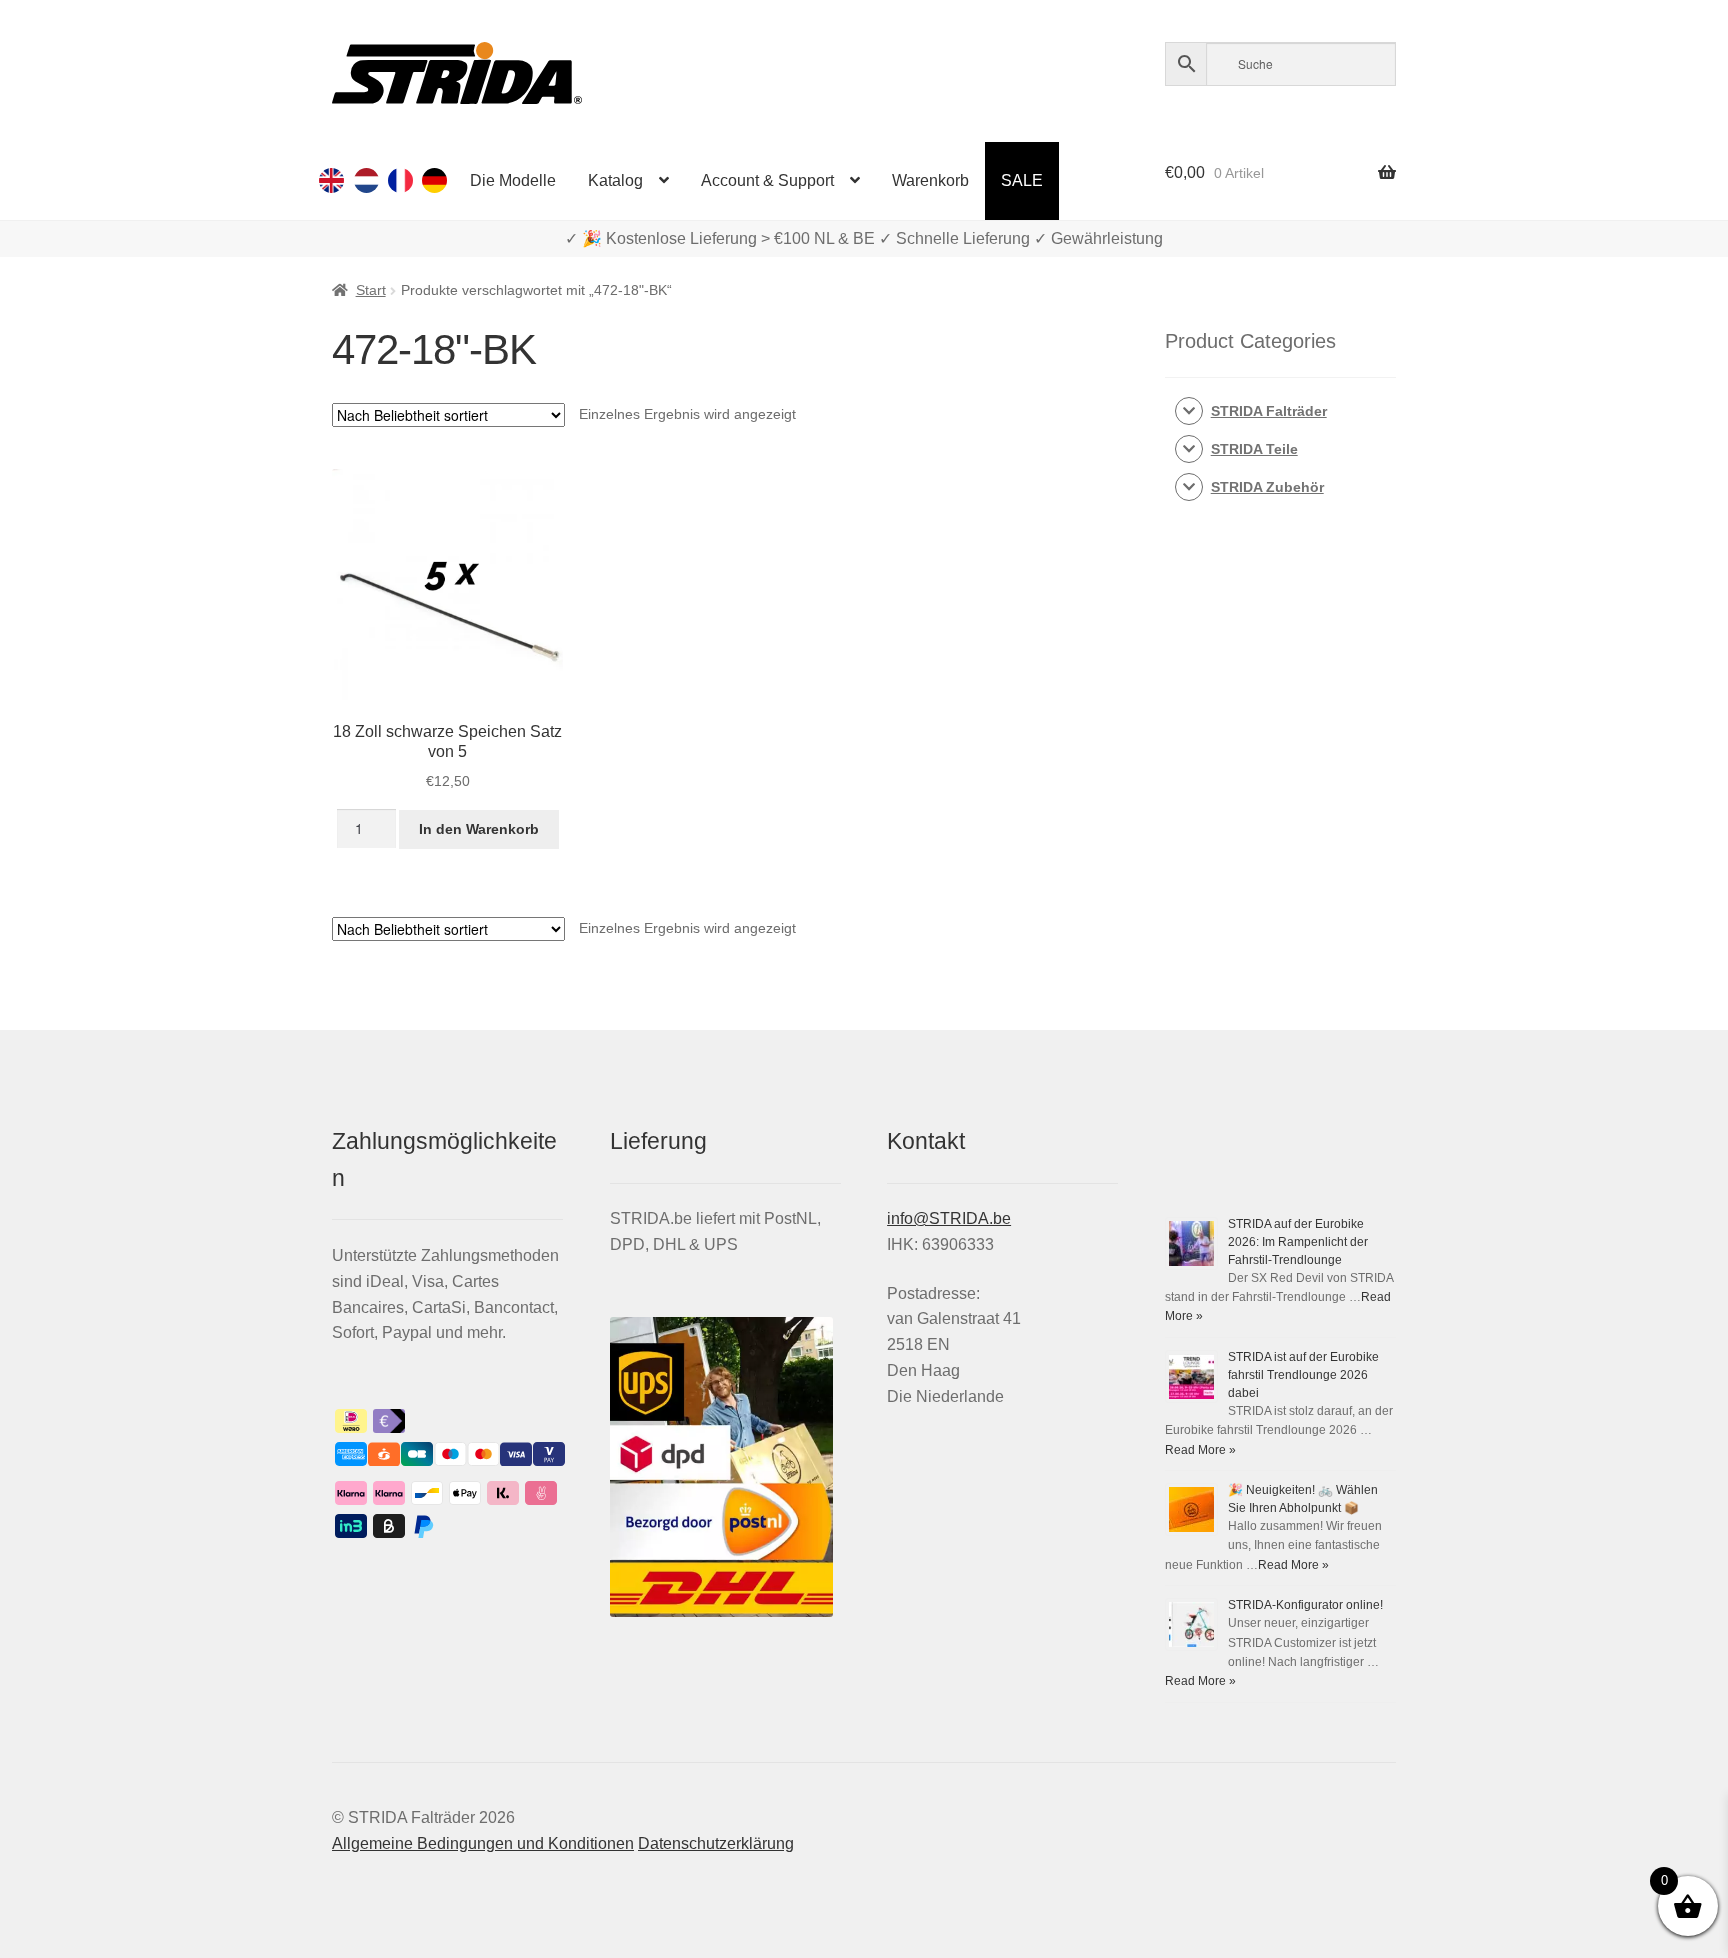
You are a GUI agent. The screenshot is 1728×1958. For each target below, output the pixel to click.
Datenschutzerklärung (716, 1843)
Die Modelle (513, 180)
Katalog (615, 180)
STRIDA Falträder (1269, 411)
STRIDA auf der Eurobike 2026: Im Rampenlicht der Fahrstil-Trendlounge (1298, 1242)
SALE (1022, 180)
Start (371, 290)
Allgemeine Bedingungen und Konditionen (483, 1843)
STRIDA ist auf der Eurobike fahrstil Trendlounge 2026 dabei (1303, 1375)
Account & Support (767, 180)
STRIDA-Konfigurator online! (1305, 1605)
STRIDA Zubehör (1267, 487)
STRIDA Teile (1254, 449)
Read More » (1200, 1450)
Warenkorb (930, 180)
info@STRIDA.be (949, 1218)
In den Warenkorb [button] (479, 829)
